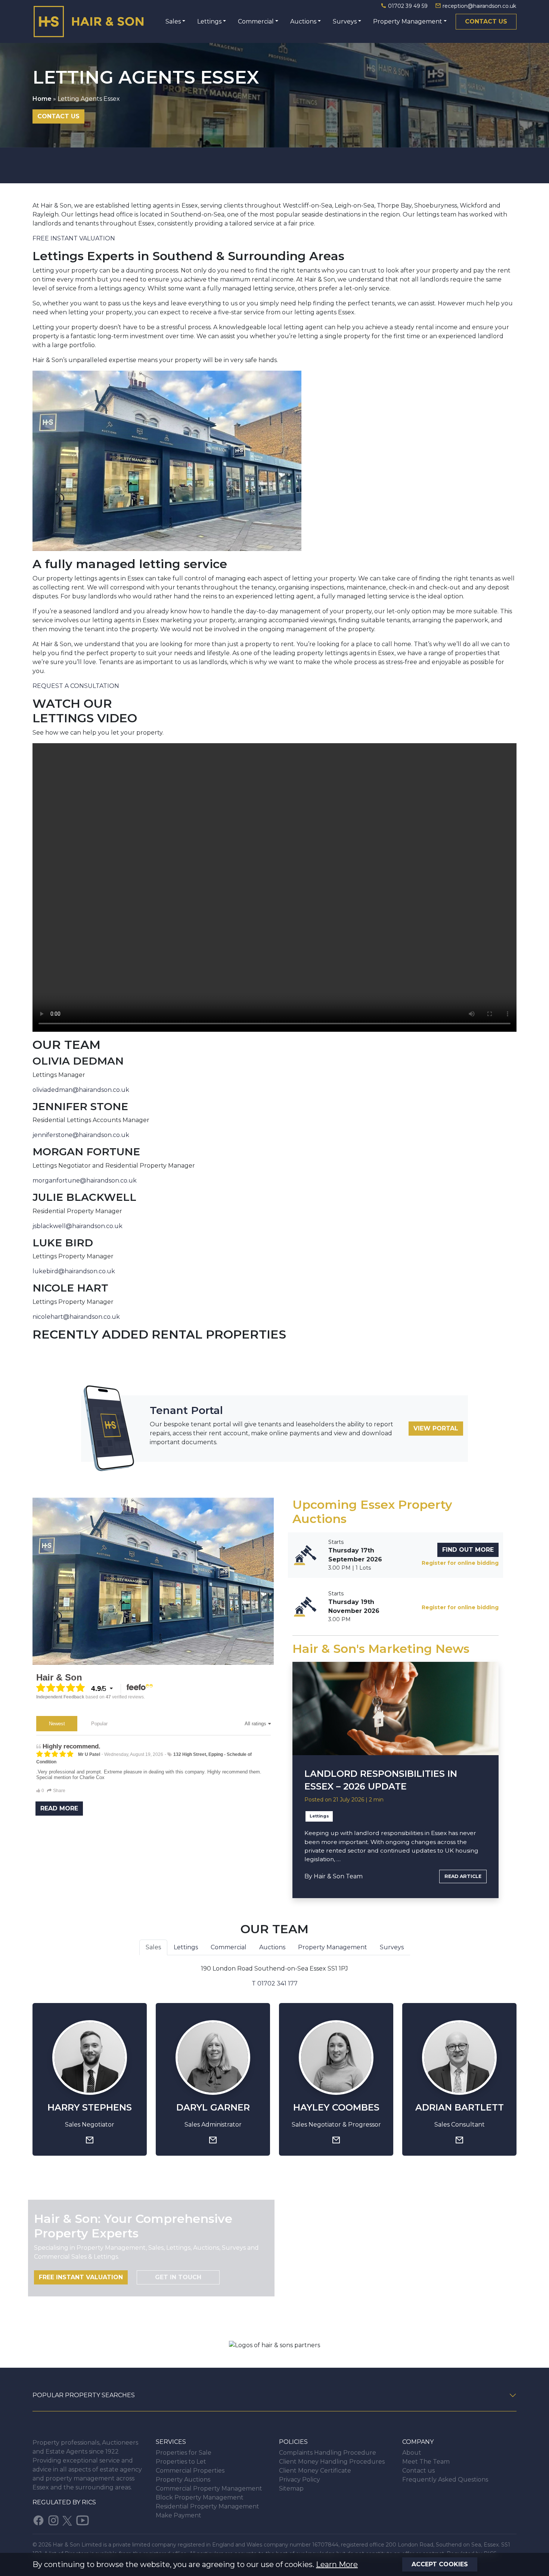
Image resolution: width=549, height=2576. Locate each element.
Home (42, 99)
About (412, 2453)
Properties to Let (181, 2462)
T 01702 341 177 (275, 1983)
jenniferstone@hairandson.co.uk (81, 1135)
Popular (99, 1724)
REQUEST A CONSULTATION (76, 686)
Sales (173, 21)
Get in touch (178, 2277)
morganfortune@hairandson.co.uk (85, 1180)
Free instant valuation (81, 2277)
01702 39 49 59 (408, 6)
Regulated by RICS (64, 2502)
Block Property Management (200, 2497)
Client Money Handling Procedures (332, 2462)
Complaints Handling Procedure (328, 2453)
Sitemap (291, 2488)
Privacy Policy (300, 2480)
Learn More (337, 2564)
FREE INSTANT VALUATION (74, 238)
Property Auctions (183, 2480)
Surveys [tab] (392, 1947)
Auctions (303, 21)
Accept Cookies (440, 2564)
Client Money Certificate (315, 2471)
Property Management (408, 21)
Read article (463, 1876)
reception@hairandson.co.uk (479, 6)
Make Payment (179, 2515)
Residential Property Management (207, 2506)
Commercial (256, 21)
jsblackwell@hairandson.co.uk (77, 1226)
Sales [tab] (153, 1947)
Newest (57, 1724)
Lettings (209, 21)
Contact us (486, 21)
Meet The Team (426, 2462)
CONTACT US (58, 116)
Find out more (468, 1550)
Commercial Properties (190, 2471)
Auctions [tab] (272, 1947)
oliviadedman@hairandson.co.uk (81, 1090)
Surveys (345, 21)
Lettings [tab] (186, 1947)
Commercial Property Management (209, 2488)
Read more (59, 1808)
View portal (436, 1428)
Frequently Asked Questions (445, 2480)
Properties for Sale (184, 2453)
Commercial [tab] (229, 1947)
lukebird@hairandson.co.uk (74, 1271)
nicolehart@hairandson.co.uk (76, 1317)
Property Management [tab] (333, 1947)
